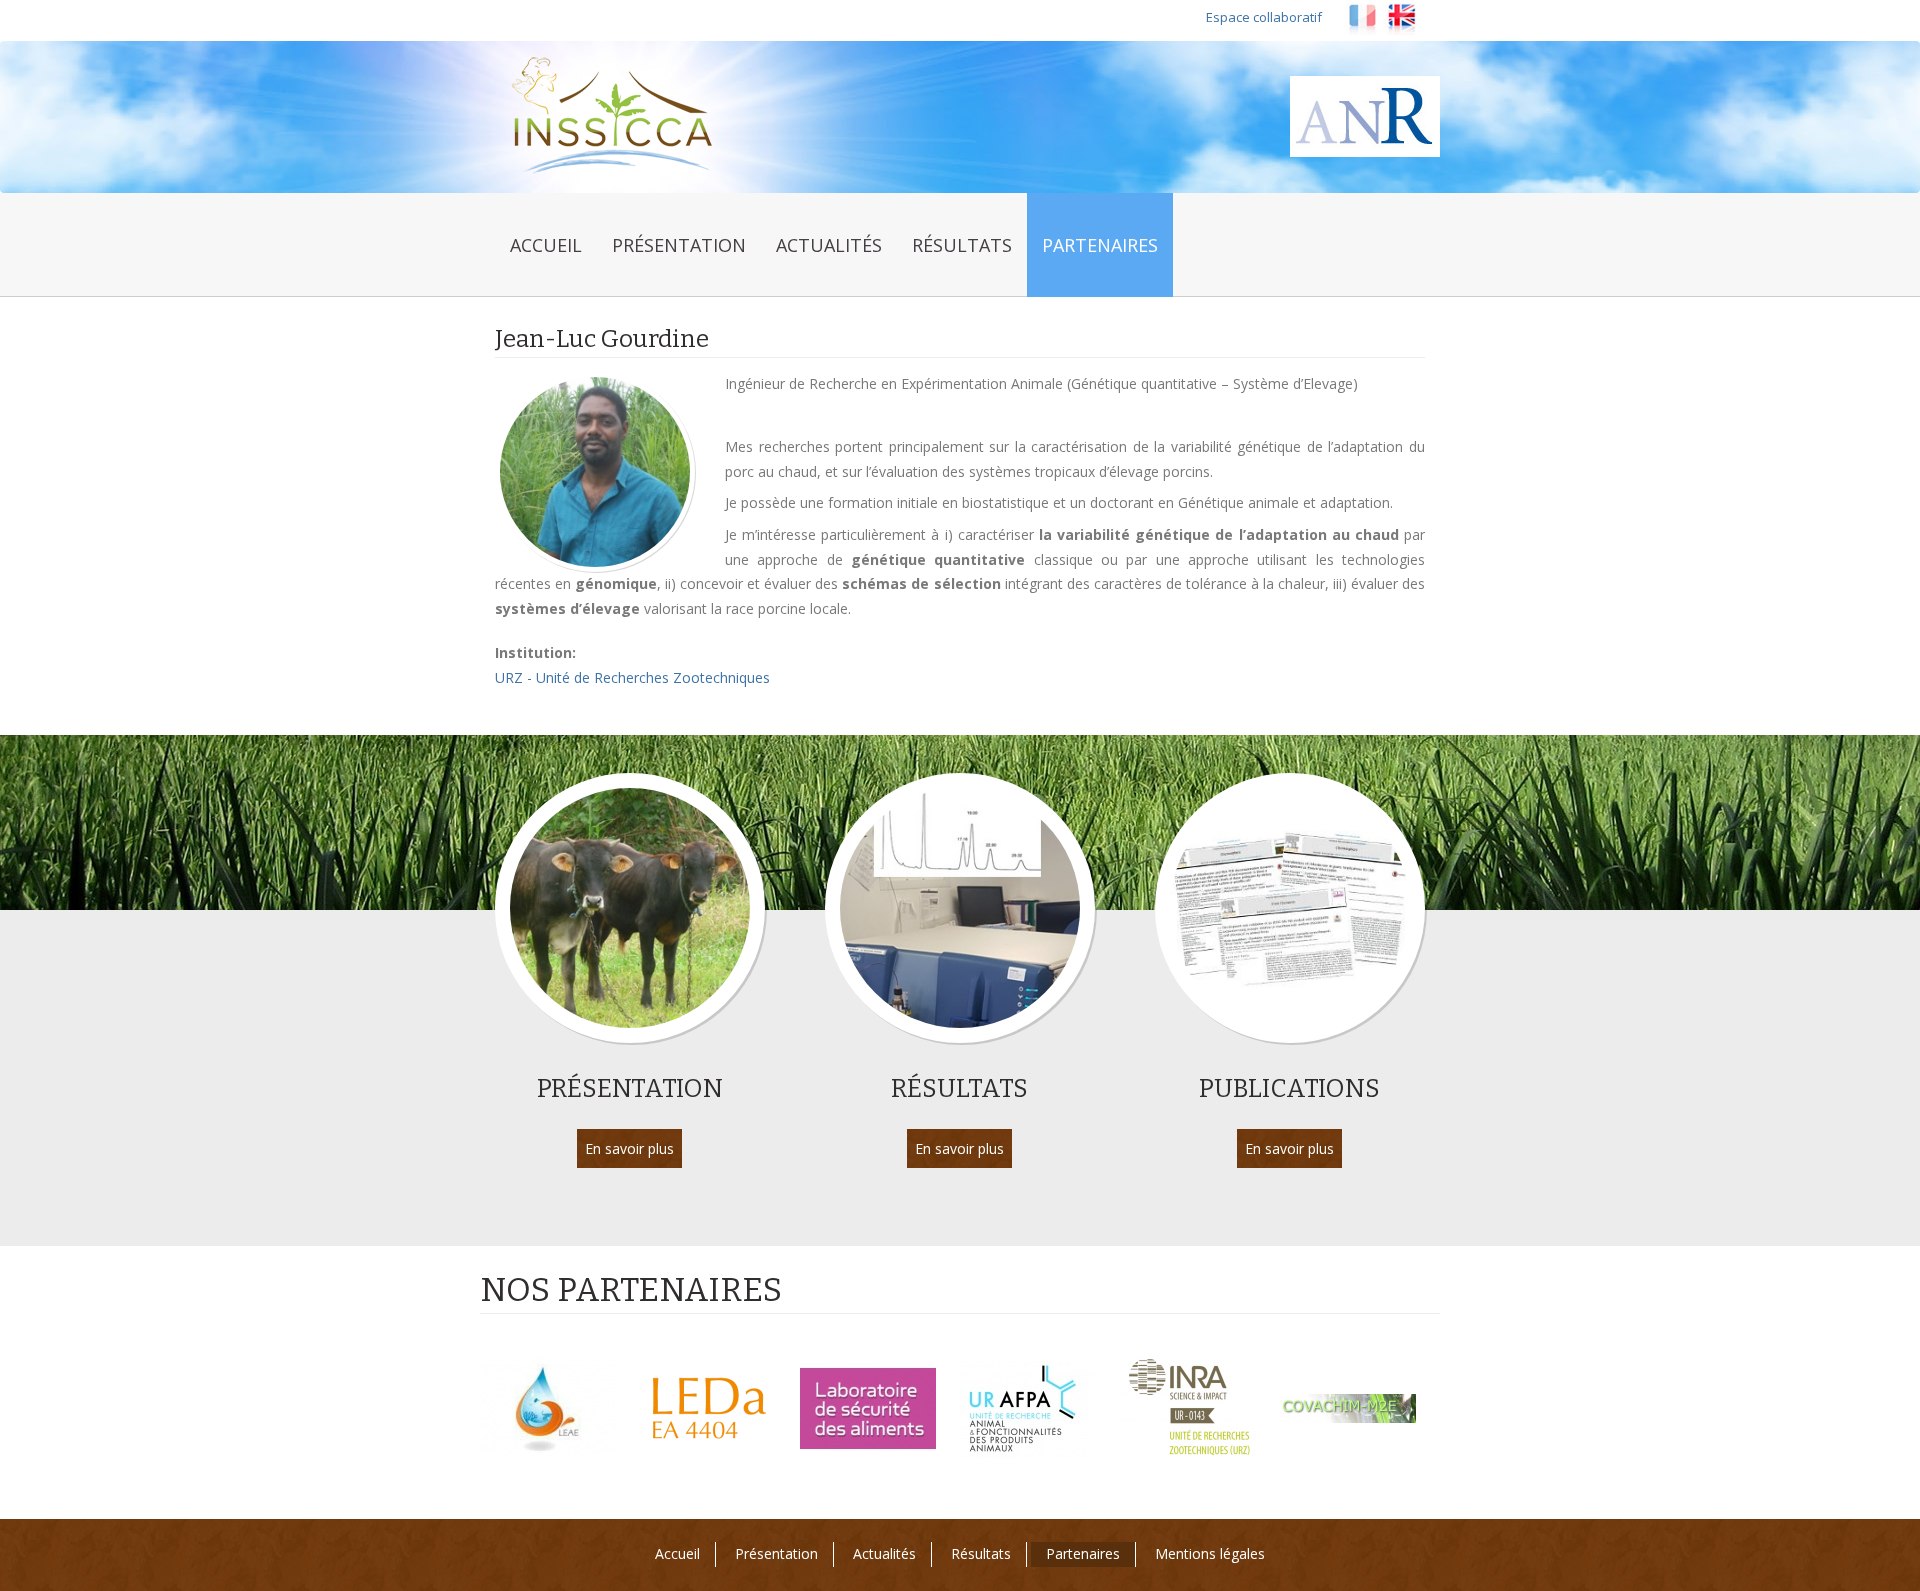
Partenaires (1100, 245)
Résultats (962, 245)
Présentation (679, 245)
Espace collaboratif (1264, 17)
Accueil (546, 245)
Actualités (829, 245)
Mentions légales (1210, 1553)
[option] (560, 1409)
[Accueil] (623, 116)
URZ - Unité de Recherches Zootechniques (632, 677)
